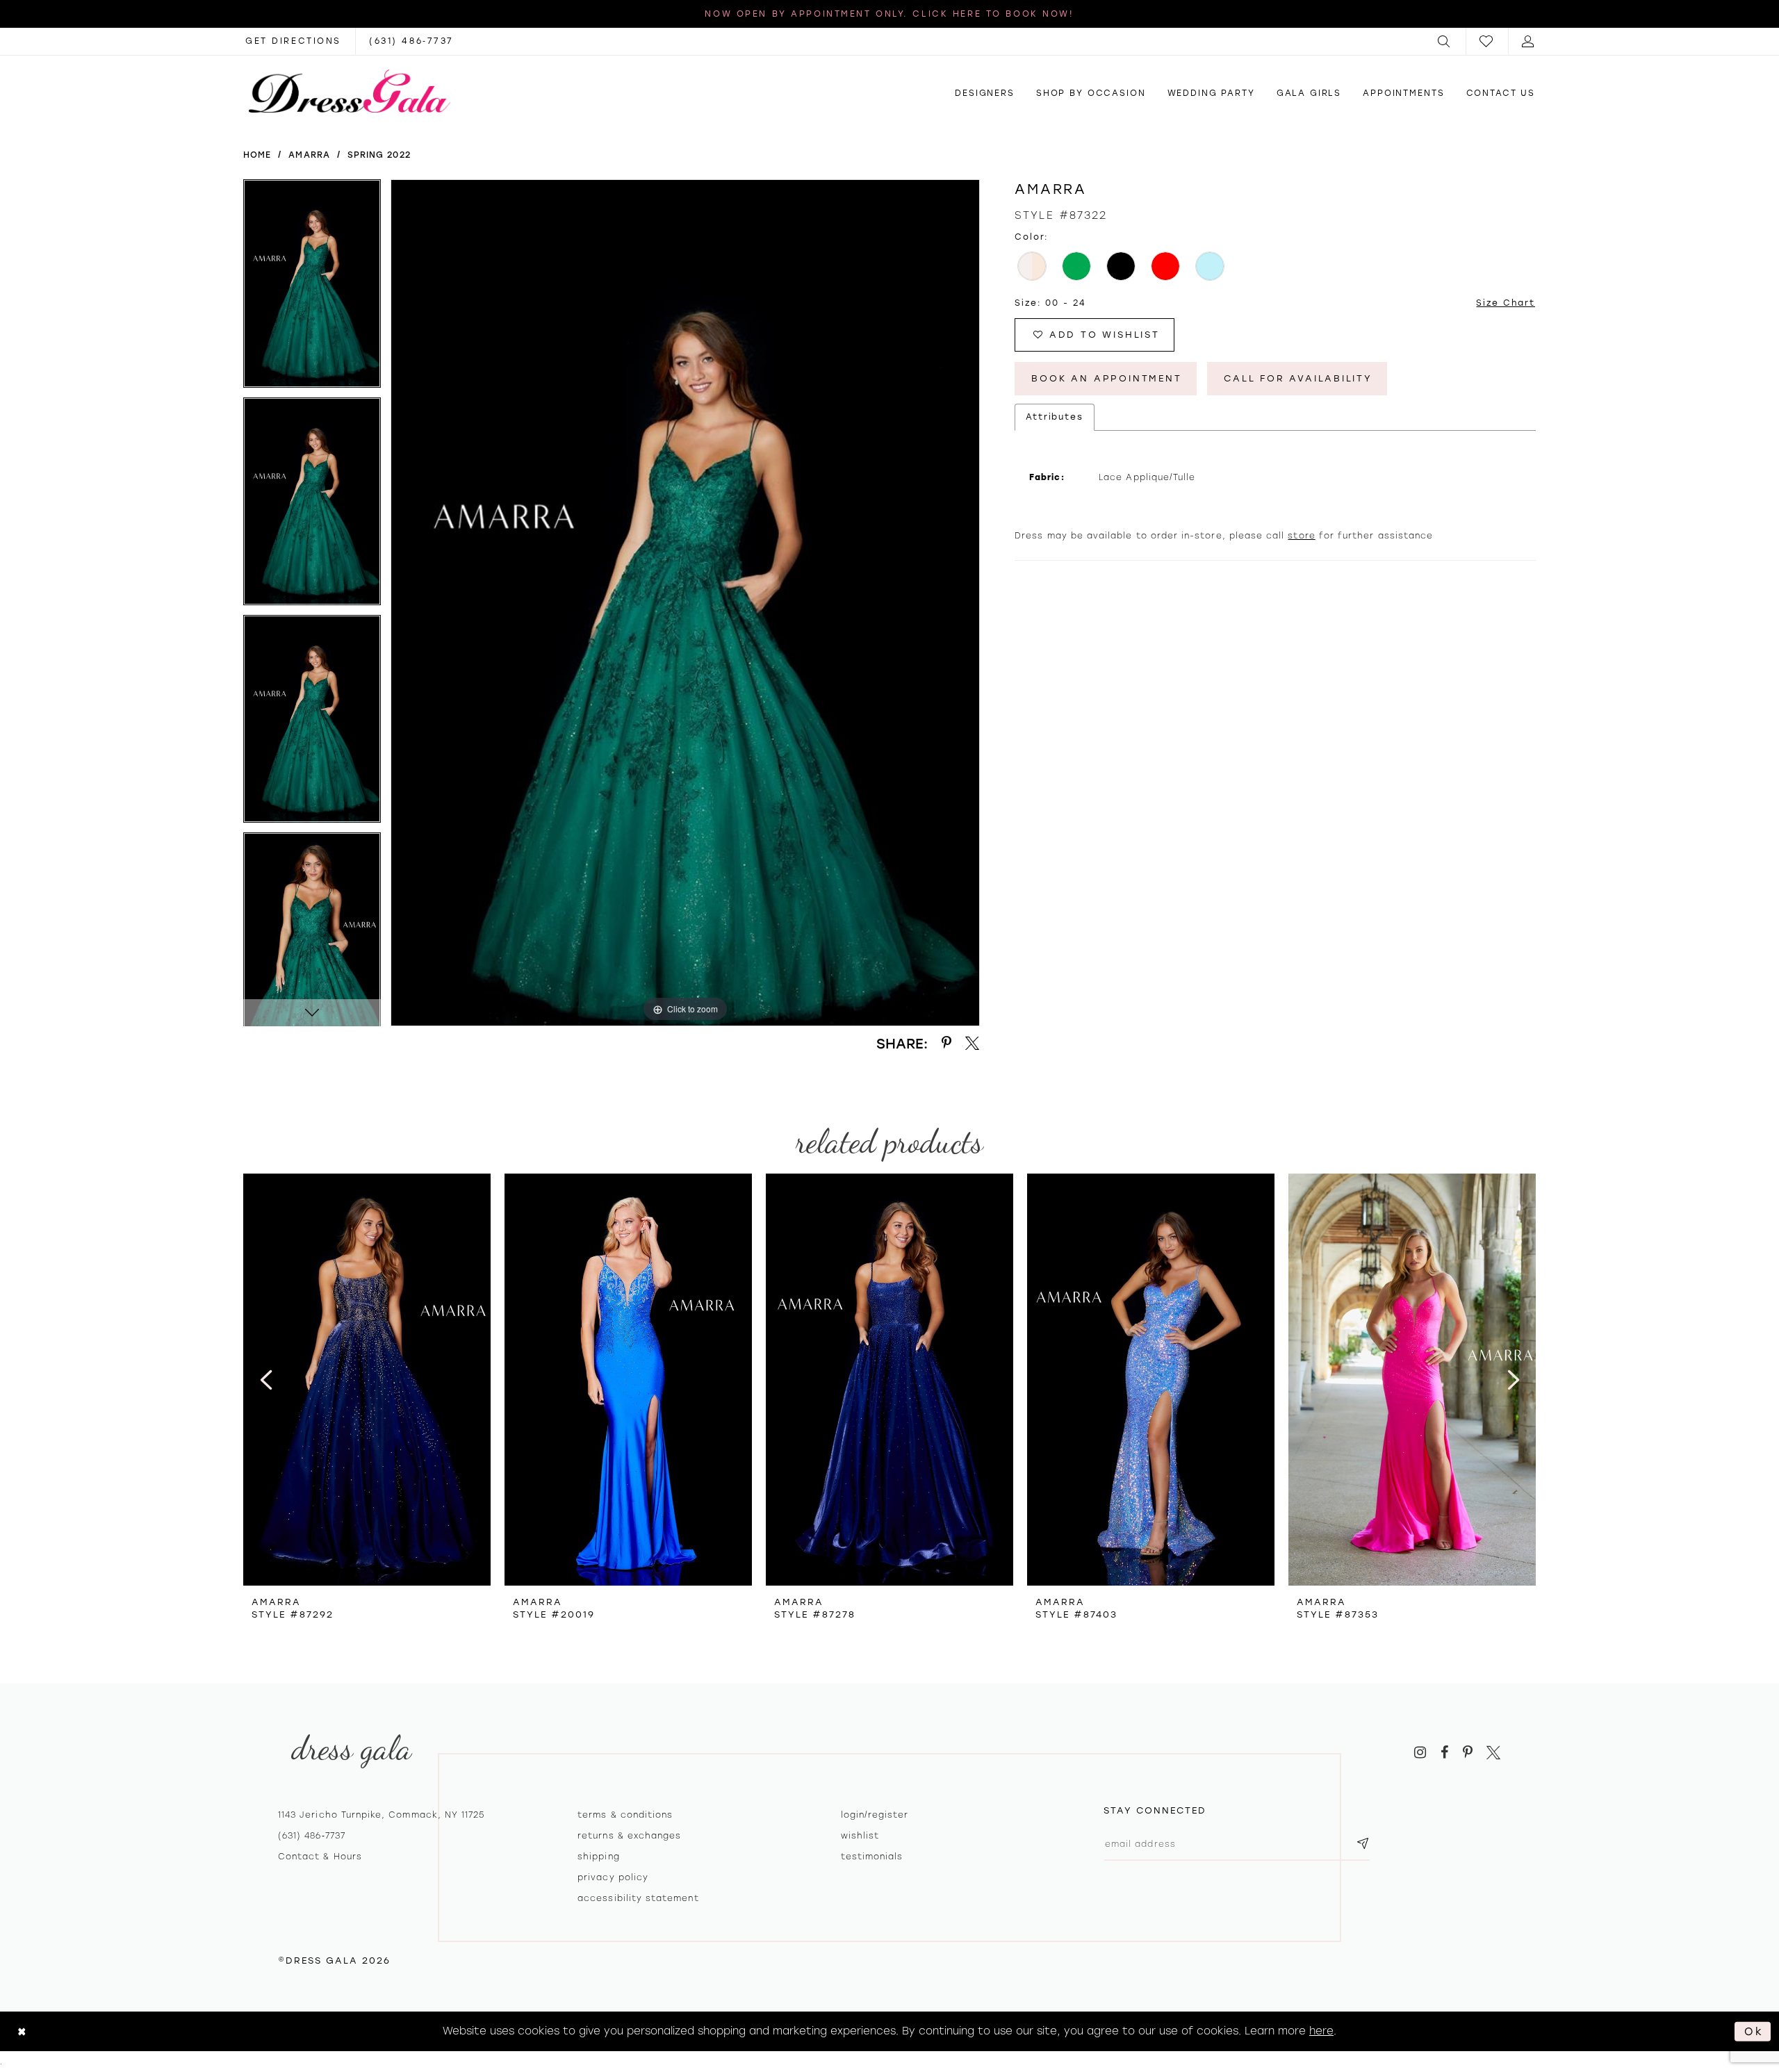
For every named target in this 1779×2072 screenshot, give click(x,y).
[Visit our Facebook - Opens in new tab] (1444, 1753)
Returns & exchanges (629, 1836)
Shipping (598, 1857)
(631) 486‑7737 (312, 1836)
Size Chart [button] (1506, 303)
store (1301, 536)
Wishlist (860, 1836)
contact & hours (320, 1857)
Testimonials (872, 1857)
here (1321, 2031)
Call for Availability (1298, 378)
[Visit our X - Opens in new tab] (1493, 1753)
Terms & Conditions (625, 1815)
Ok (1754, 2031)
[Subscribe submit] (1363, 1844)
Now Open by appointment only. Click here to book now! (889, 14)
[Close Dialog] (22, 2031)
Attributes (1055, 417)
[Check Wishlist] (1487, 41)
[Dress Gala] (350, 91)
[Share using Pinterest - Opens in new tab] (946, 1043)
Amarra (309, 155)
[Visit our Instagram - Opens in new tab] (1420, 1753)
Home (257, 155)
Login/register (875, 1815)
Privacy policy (613, 1877)
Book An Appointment (1106, 378)
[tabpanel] (312, 288)
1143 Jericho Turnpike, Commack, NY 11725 (381, 1815)
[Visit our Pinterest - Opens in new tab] (1468, 1753)
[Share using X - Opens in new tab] (973, 1043)
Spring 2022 (379, 155)
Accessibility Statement (638, 1898)
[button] (1445, 41)
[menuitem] (1445, 41)
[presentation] (367, 1380)
